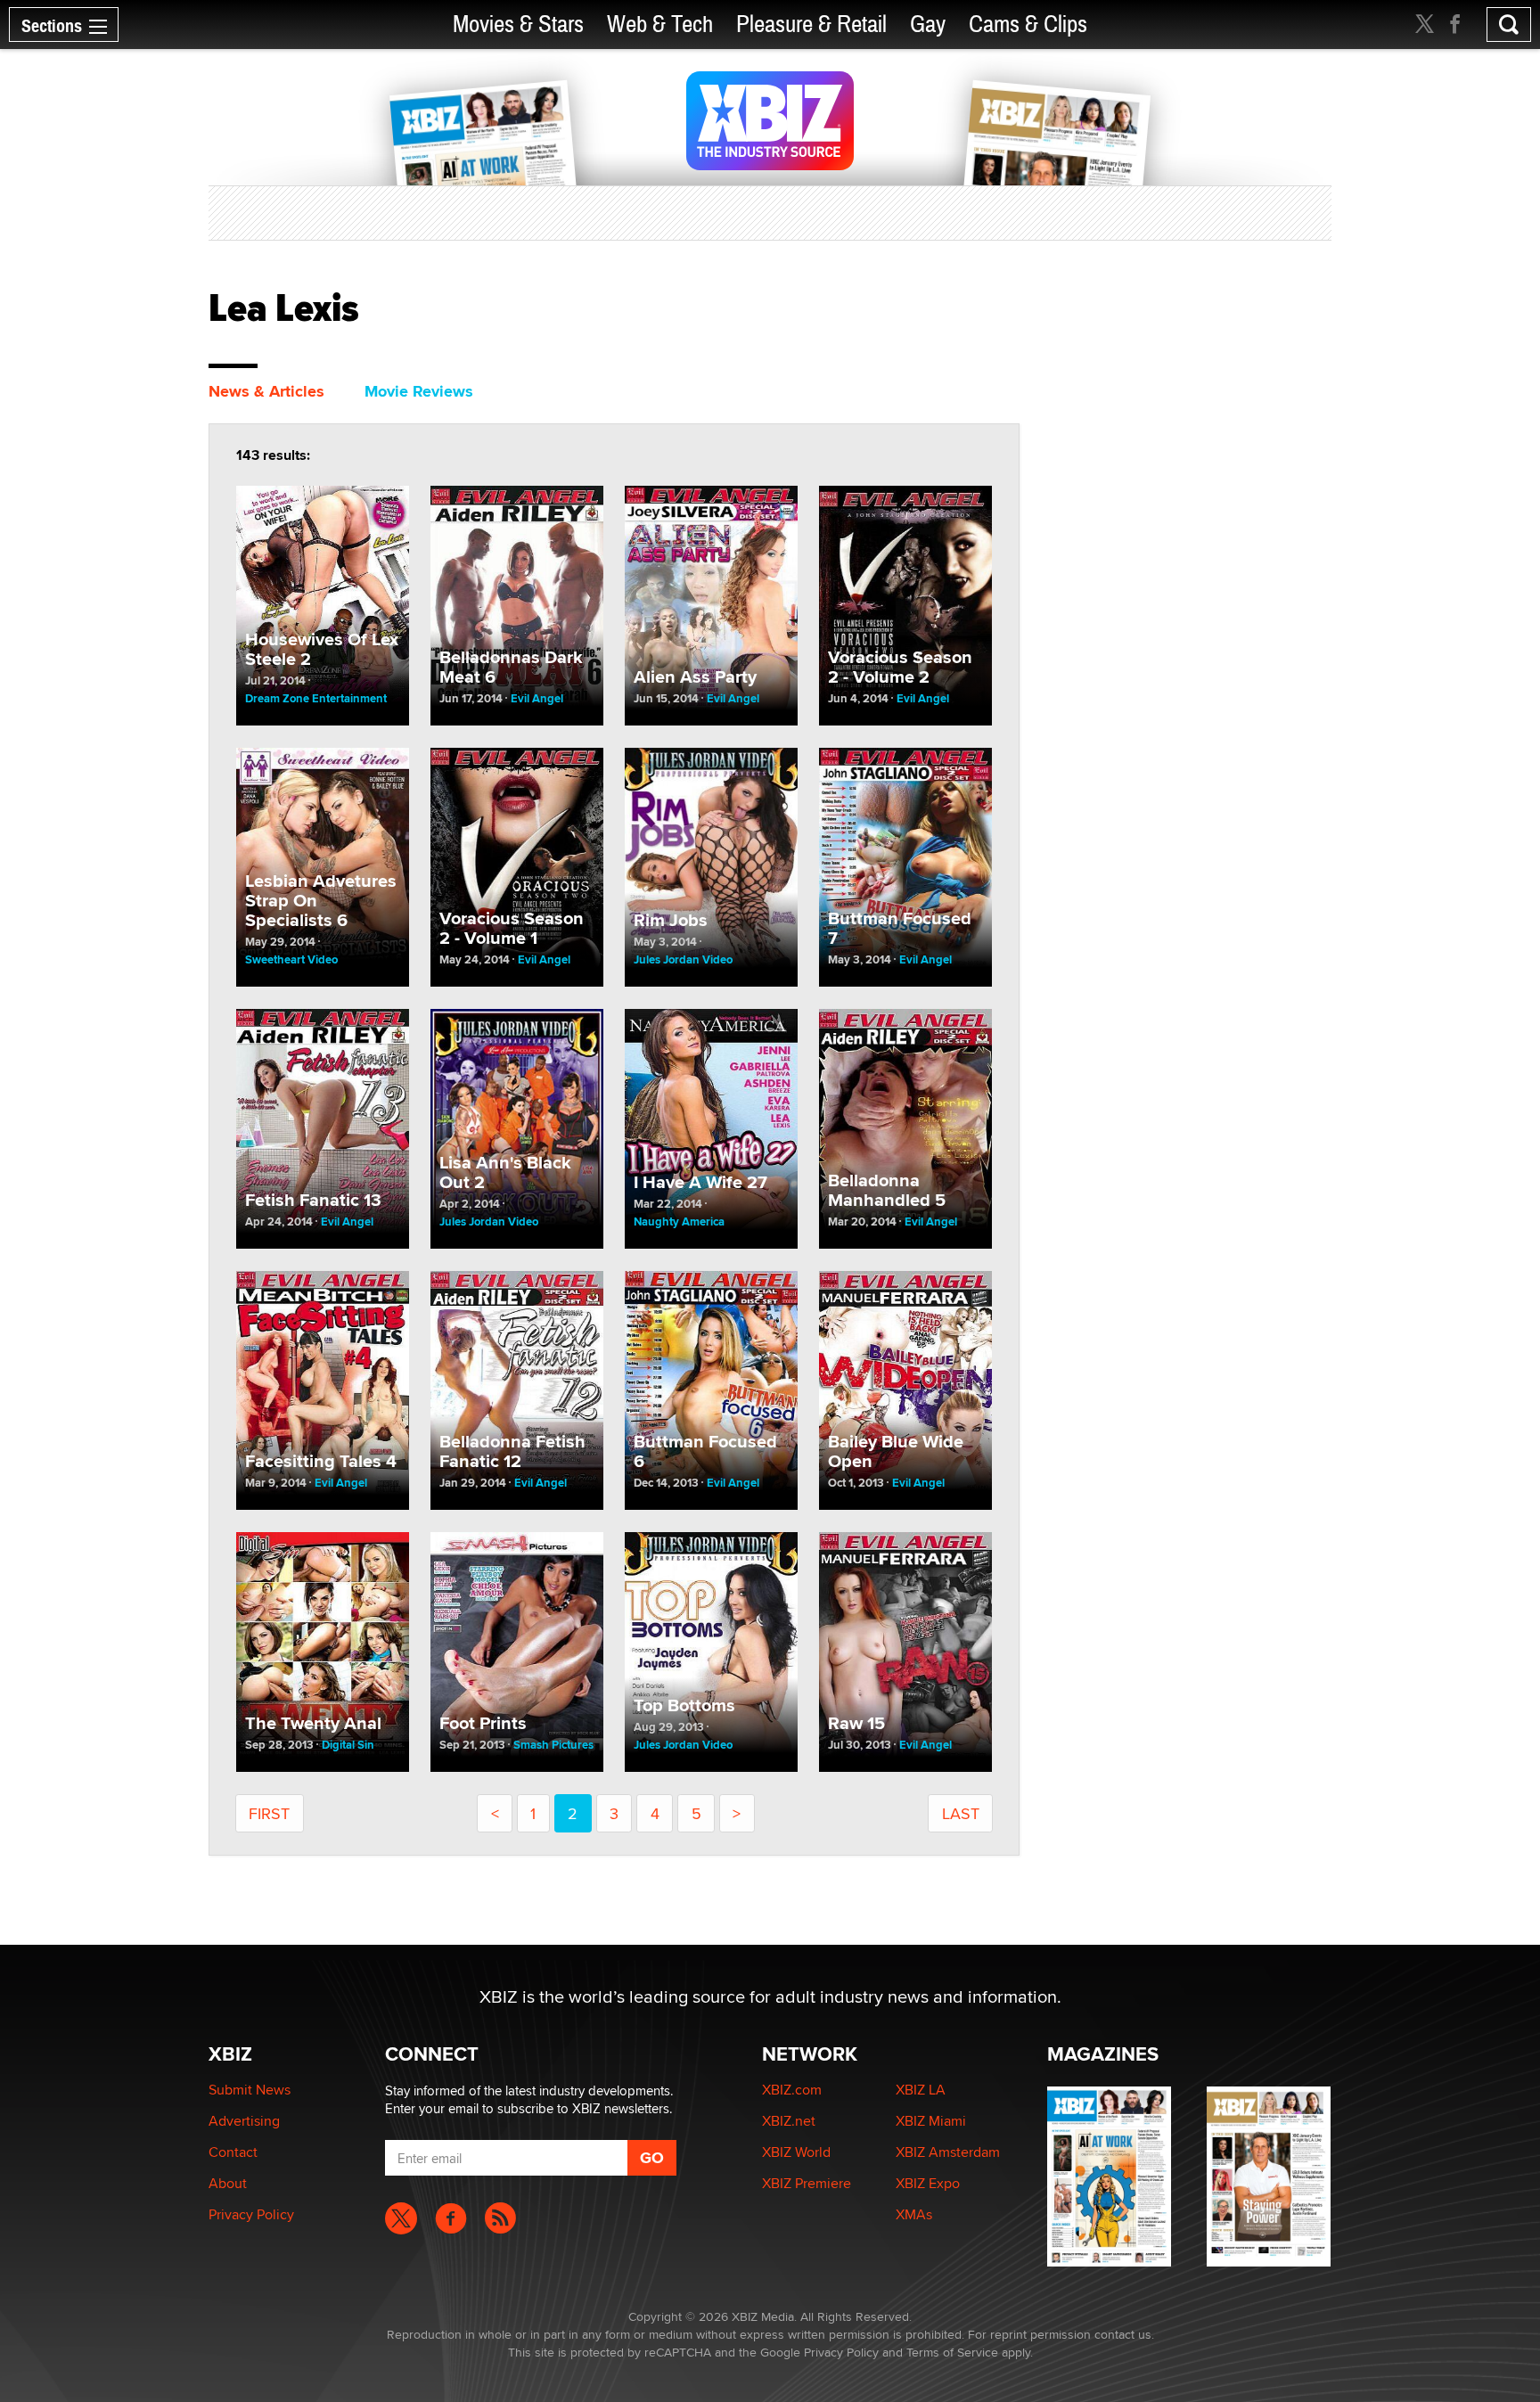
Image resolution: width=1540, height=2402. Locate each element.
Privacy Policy (251, 2214)
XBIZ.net (789, 2121)
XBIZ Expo (928, 2183)
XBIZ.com (792, 2090)
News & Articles (266, 391)
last (961, 1813)
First (269, 1813)
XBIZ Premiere (807, 2183)
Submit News (250, 2090)
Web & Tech (660, 25)
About (228, 2183)
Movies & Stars (518, 25)
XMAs (914, 2214)
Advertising (244, 2121)
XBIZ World (796, 2152)
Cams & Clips (1028, 25)
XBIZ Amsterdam (948, 2152)
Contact (233, 2152)
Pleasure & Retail (811, 25)
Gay (928, 25)
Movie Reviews (419, 391)
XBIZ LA (921, 2090)
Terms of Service (952, 2352)
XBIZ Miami (931, 2121)
